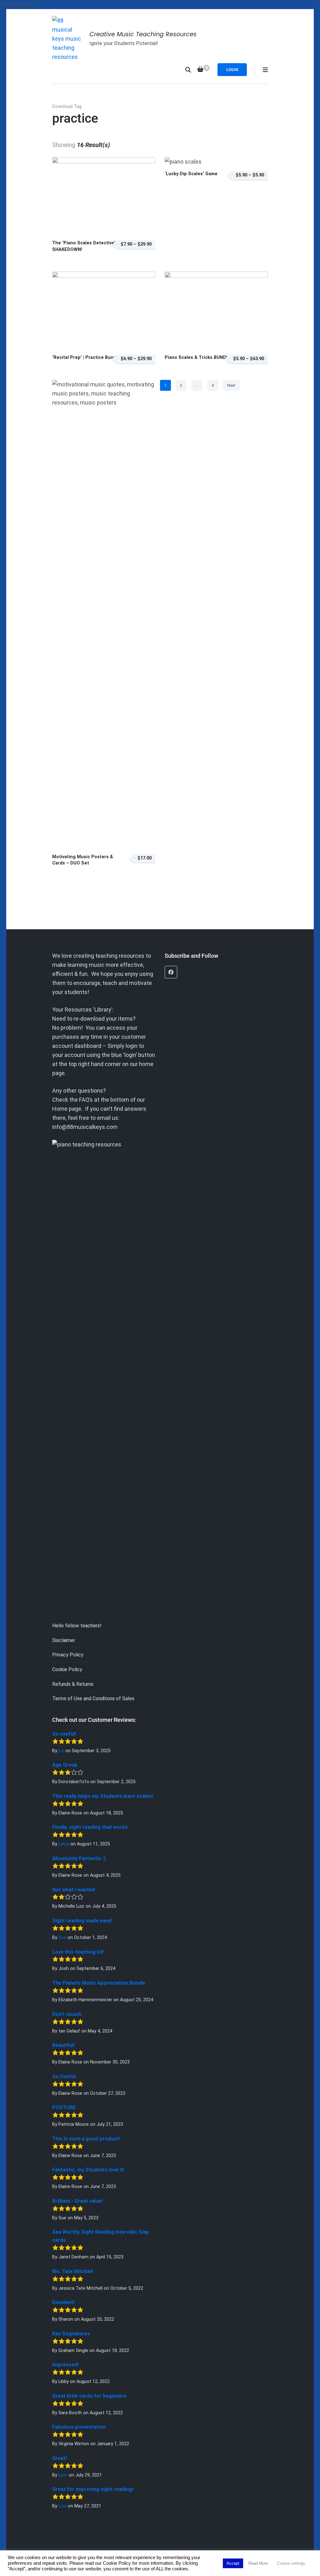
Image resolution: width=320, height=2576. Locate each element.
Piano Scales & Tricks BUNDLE (198, 357)
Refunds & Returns (73, 1684)
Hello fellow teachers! (77, 1626)
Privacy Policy (68, 1655)
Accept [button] (233, 2563)
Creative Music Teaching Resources (143, 34)
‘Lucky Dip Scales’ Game (191, 174)
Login (232, 70)
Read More (258, 2563)
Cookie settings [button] (291, 2563)
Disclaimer (64, 1640)
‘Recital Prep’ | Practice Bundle (86, 357)
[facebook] (171, 972)
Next (231, 385)
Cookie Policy (67, 1669)
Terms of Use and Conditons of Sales (93, 1699)
